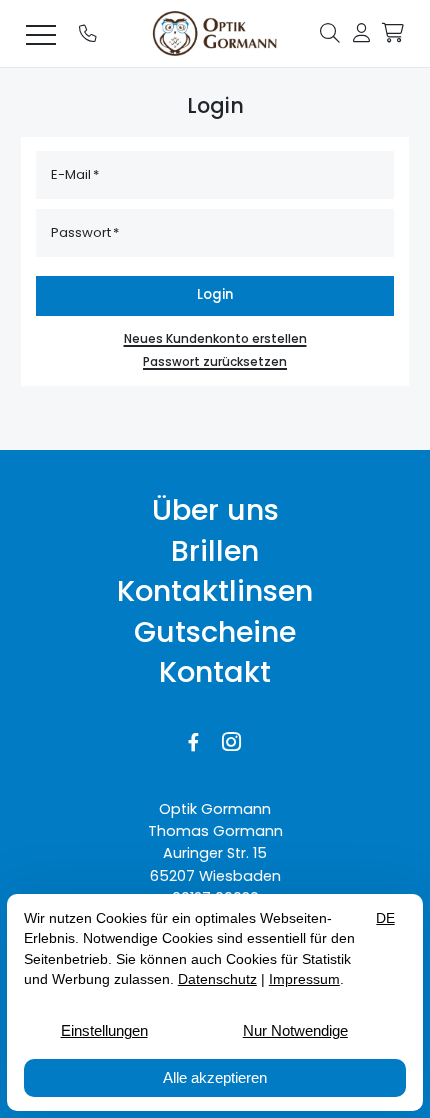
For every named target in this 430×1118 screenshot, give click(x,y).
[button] (330, 32)
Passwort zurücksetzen (215, 362)
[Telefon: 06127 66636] (88, 34)
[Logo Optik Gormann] (215, 34)
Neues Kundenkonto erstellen (215, 339)
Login (215, 294)
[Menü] (41, 34)
